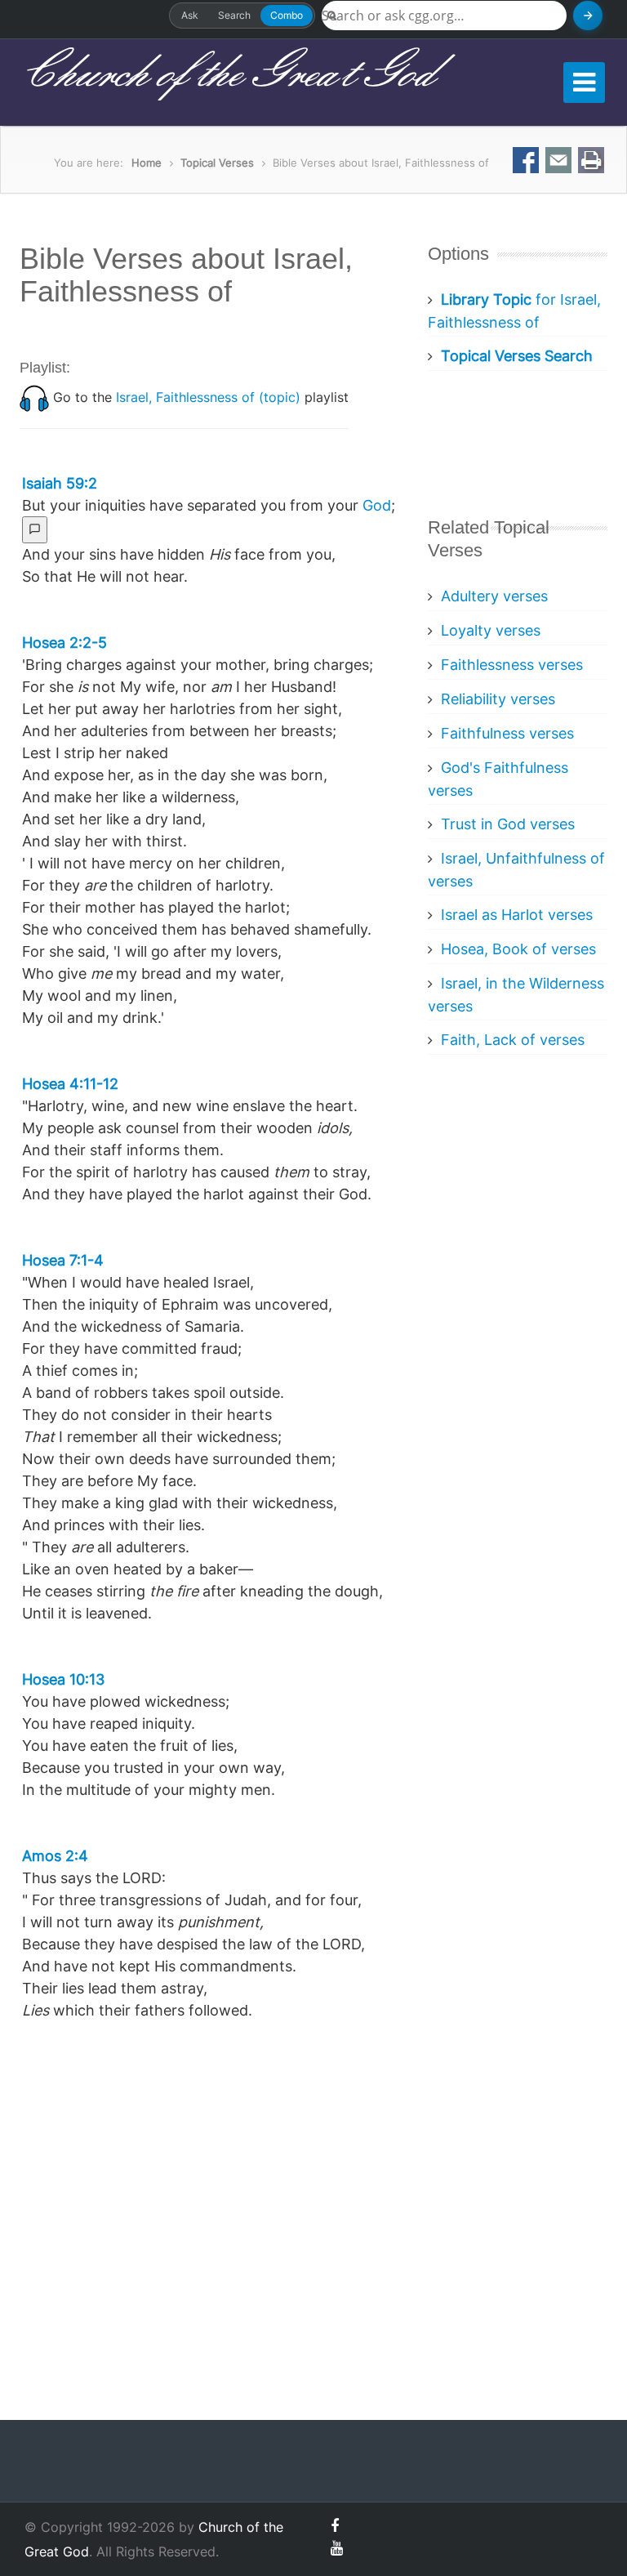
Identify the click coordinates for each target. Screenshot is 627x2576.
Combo (287, 15)
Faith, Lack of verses (513, 1040)
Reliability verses (498, 699)
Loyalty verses (491, 630)
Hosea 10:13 (63, 1679)
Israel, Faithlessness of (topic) (208, 397)
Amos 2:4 (55, 1856)
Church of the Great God (227, 74)
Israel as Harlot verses (517, 915)
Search (234, 15)
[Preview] (35, 530)
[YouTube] (337, 2548)
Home (147, 163)
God (377, 505)
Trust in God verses (508, 824)
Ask (190, 15)
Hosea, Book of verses (518, 949)
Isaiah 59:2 (60, 483)
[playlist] (34, 397)
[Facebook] (335, 2526)
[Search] (588, 16)
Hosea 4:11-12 (70, 1084)
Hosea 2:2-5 (64, 643)
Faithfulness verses (507, 733)
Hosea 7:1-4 (63, 1260)
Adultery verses (494, 596)
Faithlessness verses (512, 665)
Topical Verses (217, 163)
